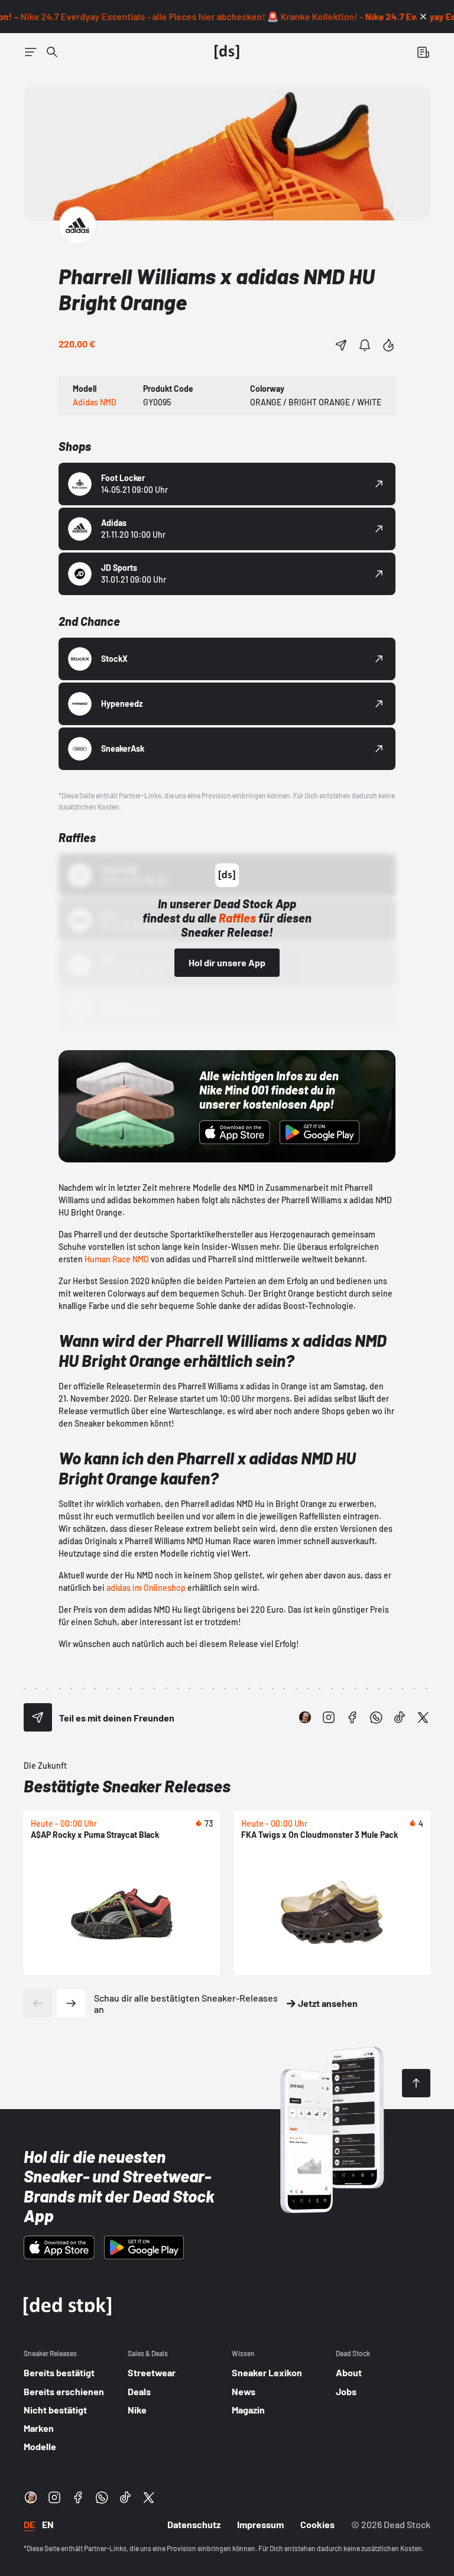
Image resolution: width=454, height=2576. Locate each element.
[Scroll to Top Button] (416, 2083)
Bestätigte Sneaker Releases (127, 1786)
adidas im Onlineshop (146, 1588)
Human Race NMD (117, 1259)
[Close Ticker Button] (423, 17)
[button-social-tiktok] (400, 1717)
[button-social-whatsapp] (376, 1717)
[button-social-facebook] (352, 1717)
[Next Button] (71, 2003)
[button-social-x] (423, 1717)
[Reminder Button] (365, 345)
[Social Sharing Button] (38, 1717)
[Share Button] (341, 345)
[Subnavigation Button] (31, 52)
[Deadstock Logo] (227, 52)
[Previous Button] (38, 2003)
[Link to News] (52, 52)
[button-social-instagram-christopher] (305, 1717)
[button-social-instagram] (329, 1717)
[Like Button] (388, 345)
